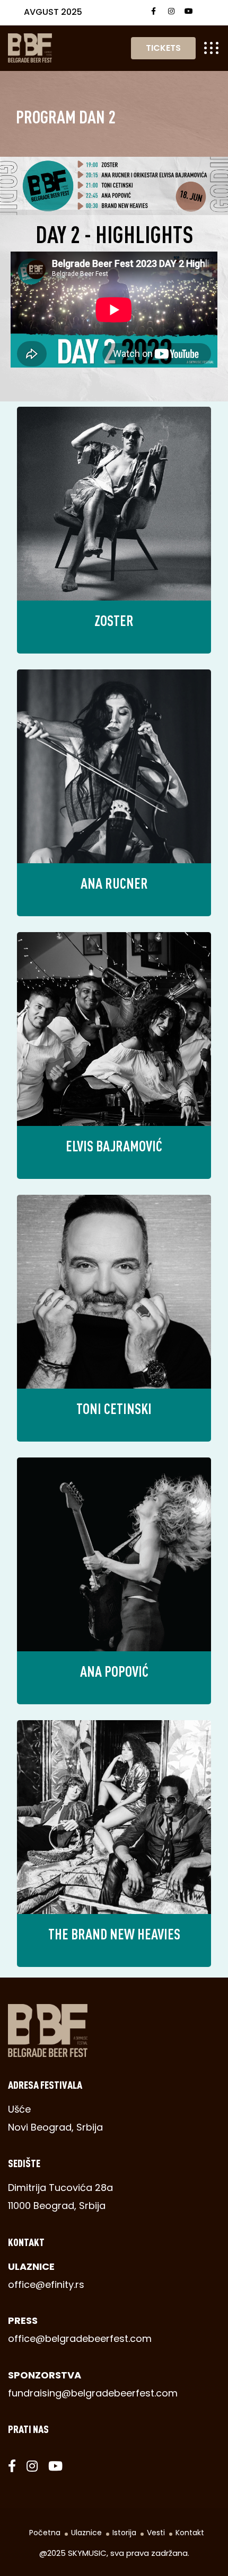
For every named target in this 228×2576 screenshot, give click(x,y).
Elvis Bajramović (114, 1146)
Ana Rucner (114, 883)
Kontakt (190, 2533)
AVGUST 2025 (53, 12)
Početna (45, 2533)
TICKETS (163, 48)
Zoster (114, 620)
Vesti (156, 2533)
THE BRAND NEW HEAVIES (114, 1934)
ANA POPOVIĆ (114, 1671)
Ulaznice (86, 2533)
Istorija (124, 2533)
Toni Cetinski (114, 1408)
